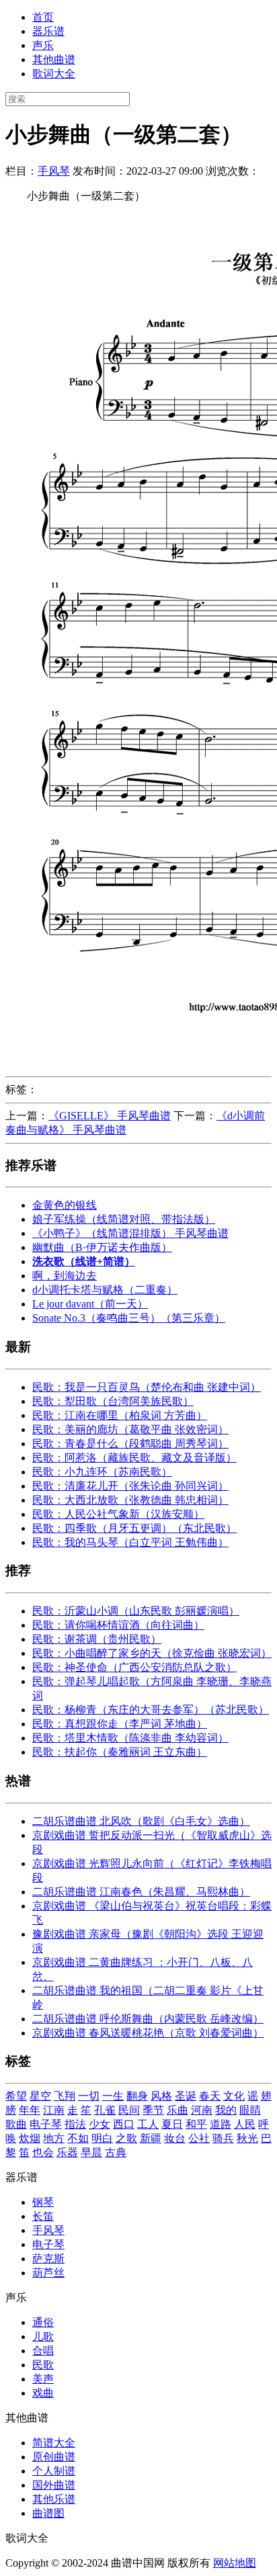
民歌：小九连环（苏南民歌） (102, 1472)
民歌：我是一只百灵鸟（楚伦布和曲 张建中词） (147, 1387)
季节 (153, 2110)
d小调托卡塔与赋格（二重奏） (105, 1290)
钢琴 (43, 2202)
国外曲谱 (54, 2485)
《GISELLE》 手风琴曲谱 (110, 1116)
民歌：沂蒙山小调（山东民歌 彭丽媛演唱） (136, 1611)
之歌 (126, 2138)
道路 (221, 2124)
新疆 (151, 2138)
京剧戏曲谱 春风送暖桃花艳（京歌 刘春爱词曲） (148, 2033)
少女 (100, 2124)
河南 (202, 2110)
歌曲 (16, 2124)
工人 (148, 2124)
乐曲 (177, 2110)
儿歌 (43, 2336)
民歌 (43, 2365)
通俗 (43, 2322)
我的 (226, 2110)
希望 (16, 2096)
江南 (54, 2110)
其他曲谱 (54, 59)
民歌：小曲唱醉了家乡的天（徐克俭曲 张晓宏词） (152, 1653)
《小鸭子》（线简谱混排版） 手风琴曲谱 (130, 1233)
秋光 (247, 2138)
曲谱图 (48, 2513)
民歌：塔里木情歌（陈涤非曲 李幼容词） (130, 1738)
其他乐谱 (54, 2499)
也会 (43, 2152)
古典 (116, 2152)
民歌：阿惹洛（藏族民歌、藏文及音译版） (134, 1458)
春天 (210, 2096)
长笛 (43, 2216)
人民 (245, 2124)
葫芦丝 (48, 2273)
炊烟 (30, 2138)
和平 (196, 2124)
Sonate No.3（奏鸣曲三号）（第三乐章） (129, 1318)
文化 (234, 2096)
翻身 (137, 2096)
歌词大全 (54, 74)
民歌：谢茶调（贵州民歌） (97, 1639)
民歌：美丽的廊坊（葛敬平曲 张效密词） (130, 1429)
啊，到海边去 (65, 1276)
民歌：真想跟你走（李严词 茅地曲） (120, 1724)
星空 (40, 2096)
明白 (102, 2138)
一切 (89, 2096)
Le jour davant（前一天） (90, 1304)
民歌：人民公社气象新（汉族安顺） (118, 1514)
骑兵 (223, 2138)
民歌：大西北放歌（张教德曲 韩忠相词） (130, 1500)
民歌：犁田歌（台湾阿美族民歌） (113, 1401)
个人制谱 (54, 2471)
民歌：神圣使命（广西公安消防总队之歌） (134, 1667)
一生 (113, 2096)
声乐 (43, 45)
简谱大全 (54, 2443)
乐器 (67, 2152)
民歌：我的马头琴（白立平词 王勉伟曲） (130, 1542)
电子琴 (46, 2124)
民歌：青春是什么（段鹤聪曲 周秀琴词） (130, 1444)
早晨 (91, 2152)
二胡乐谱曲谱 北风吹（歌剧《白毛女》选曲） (141, 1821)
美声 (43, 2379)
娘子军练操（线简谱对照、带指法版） (124, 1219)
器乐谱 (48, 31)
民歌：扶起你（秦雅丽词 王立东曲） (120, 1752)
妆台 (175, 2138)
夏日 (172, 2124)
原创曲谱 (54, 2457)
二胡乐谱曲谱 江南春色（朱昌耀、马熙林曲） (141, 1892)
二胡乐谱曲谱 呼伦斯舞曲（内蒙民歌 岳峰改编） (148, 2019)
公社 (199, 2138)
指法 (75, 2124)
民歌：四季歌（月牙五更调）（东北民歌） (134, 1528)
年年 (30, 2110)
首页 (43, 17)
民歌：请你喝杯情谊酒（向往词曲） (118, 1625)
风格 (161, 2096)
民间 (129, 2110)
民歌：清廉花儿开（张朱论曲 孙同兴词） (130, 1486)
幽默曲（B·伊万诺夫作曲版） (102, 1247)
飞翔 (65, 2096)
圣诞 (186, 2096)
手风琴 (54, 171)
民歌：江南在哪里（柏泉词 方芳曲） (120, 1415)
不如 (78, 2138)
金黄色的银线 (65, 1205)
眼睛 (250, 2110)
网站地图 (235, 2563)
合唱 (43, 2351)
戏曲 (43, 2393)
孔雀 (105, 2110)
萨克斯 (48, 2259)
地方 (54, 2138)
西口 (124, 2124)
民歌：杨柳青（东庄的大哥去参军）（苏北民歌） (151, 1710)
